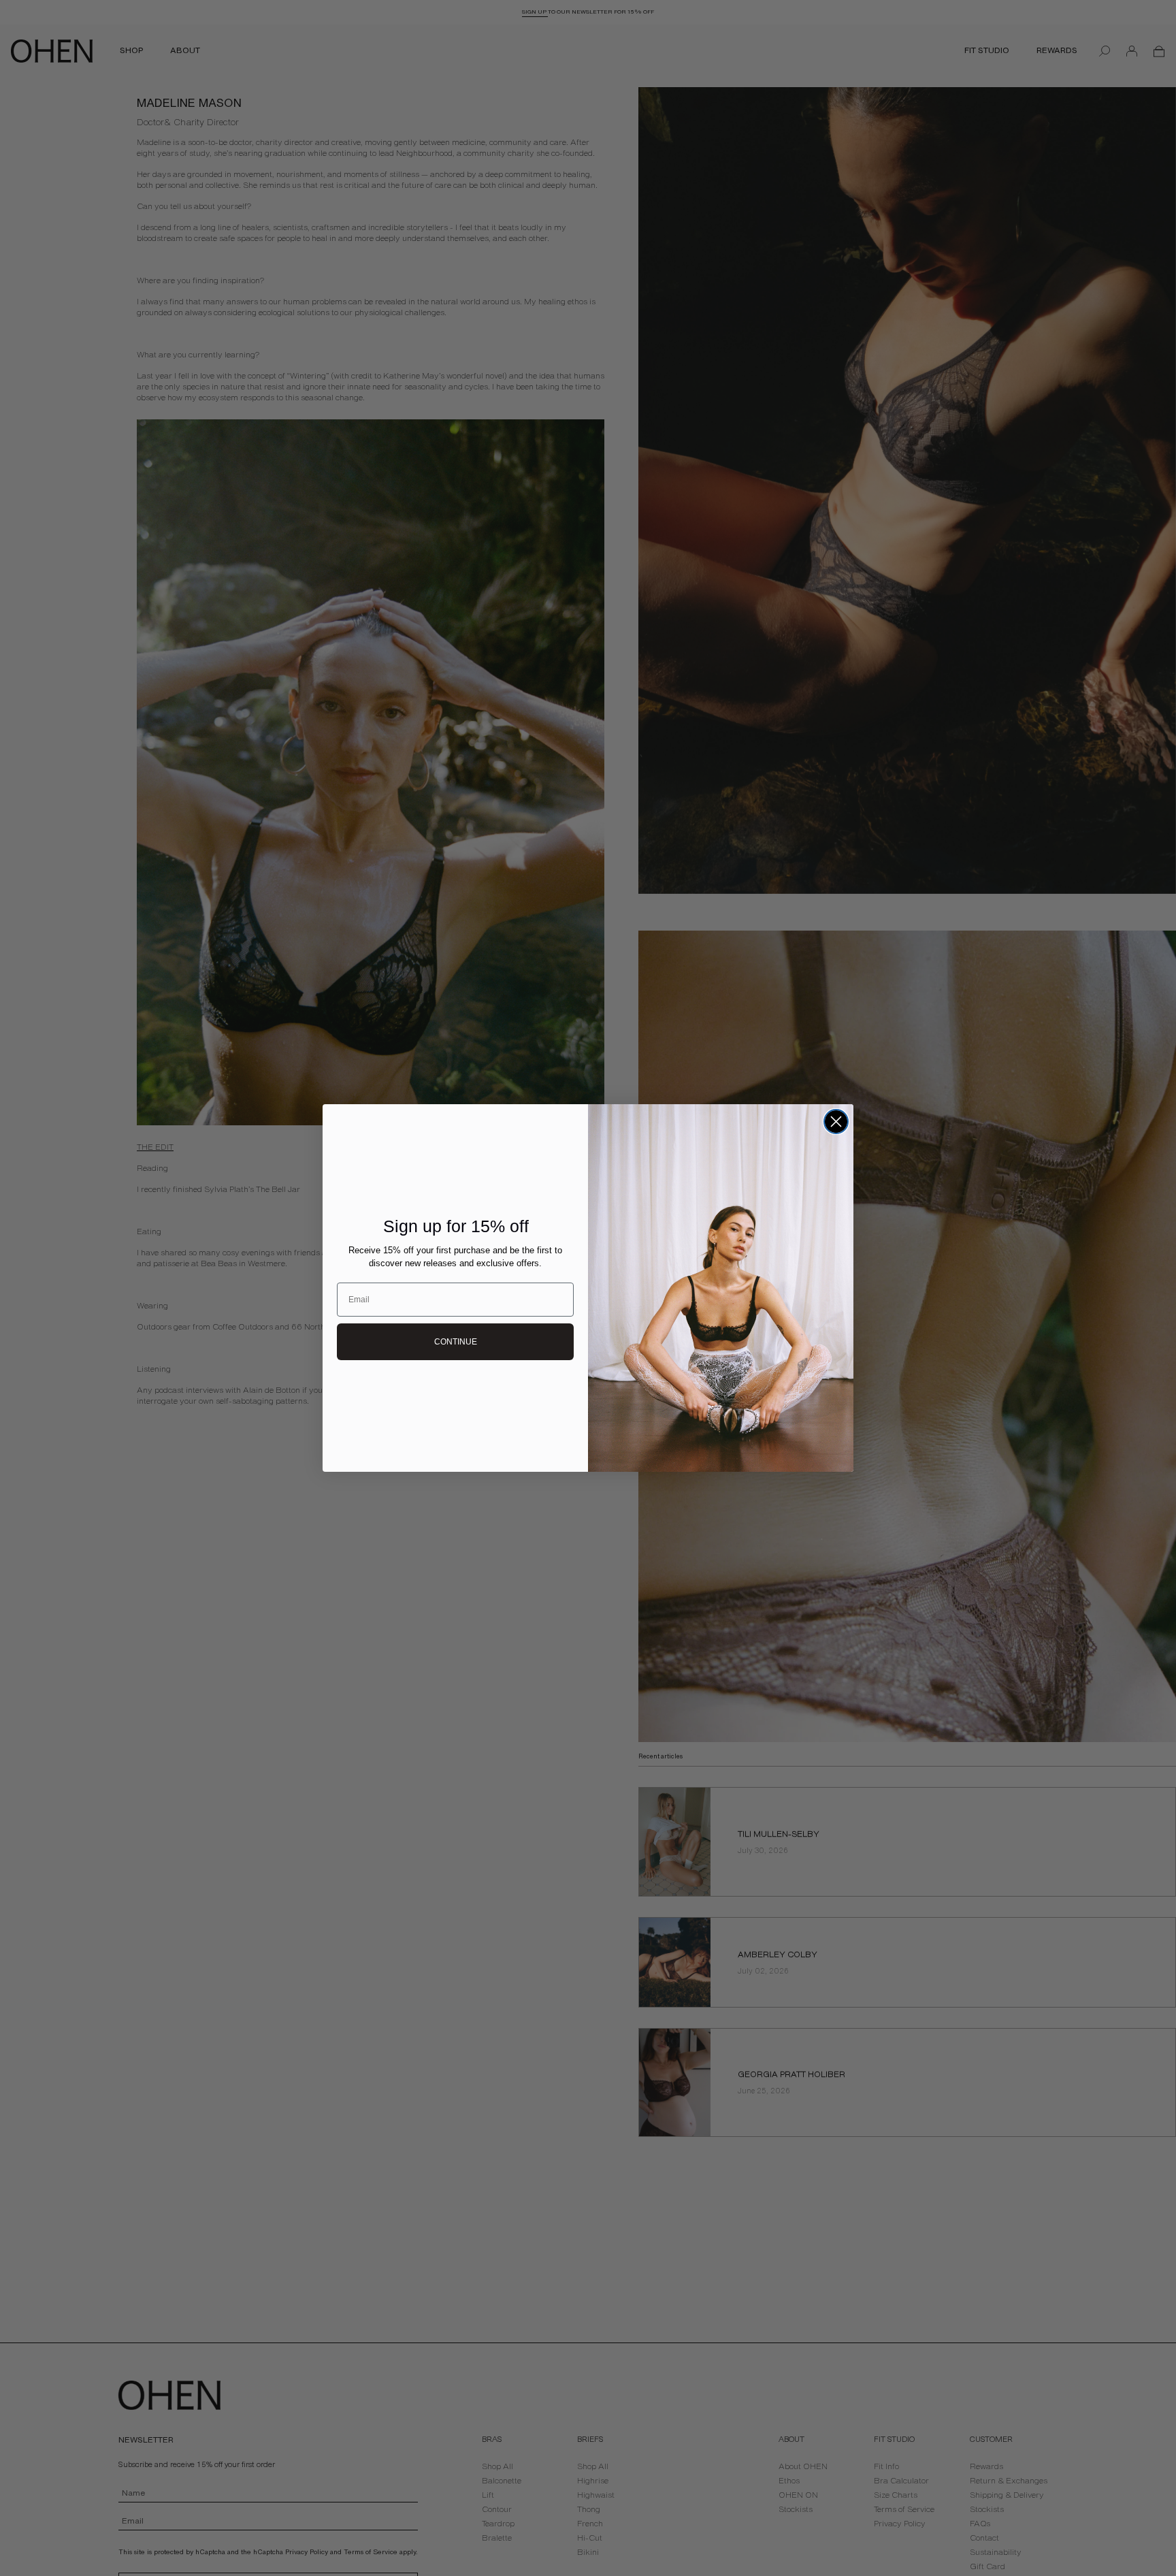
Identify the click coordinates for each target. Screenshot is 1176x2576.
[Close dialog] (836, 1122)
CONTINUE (456, 1342)
